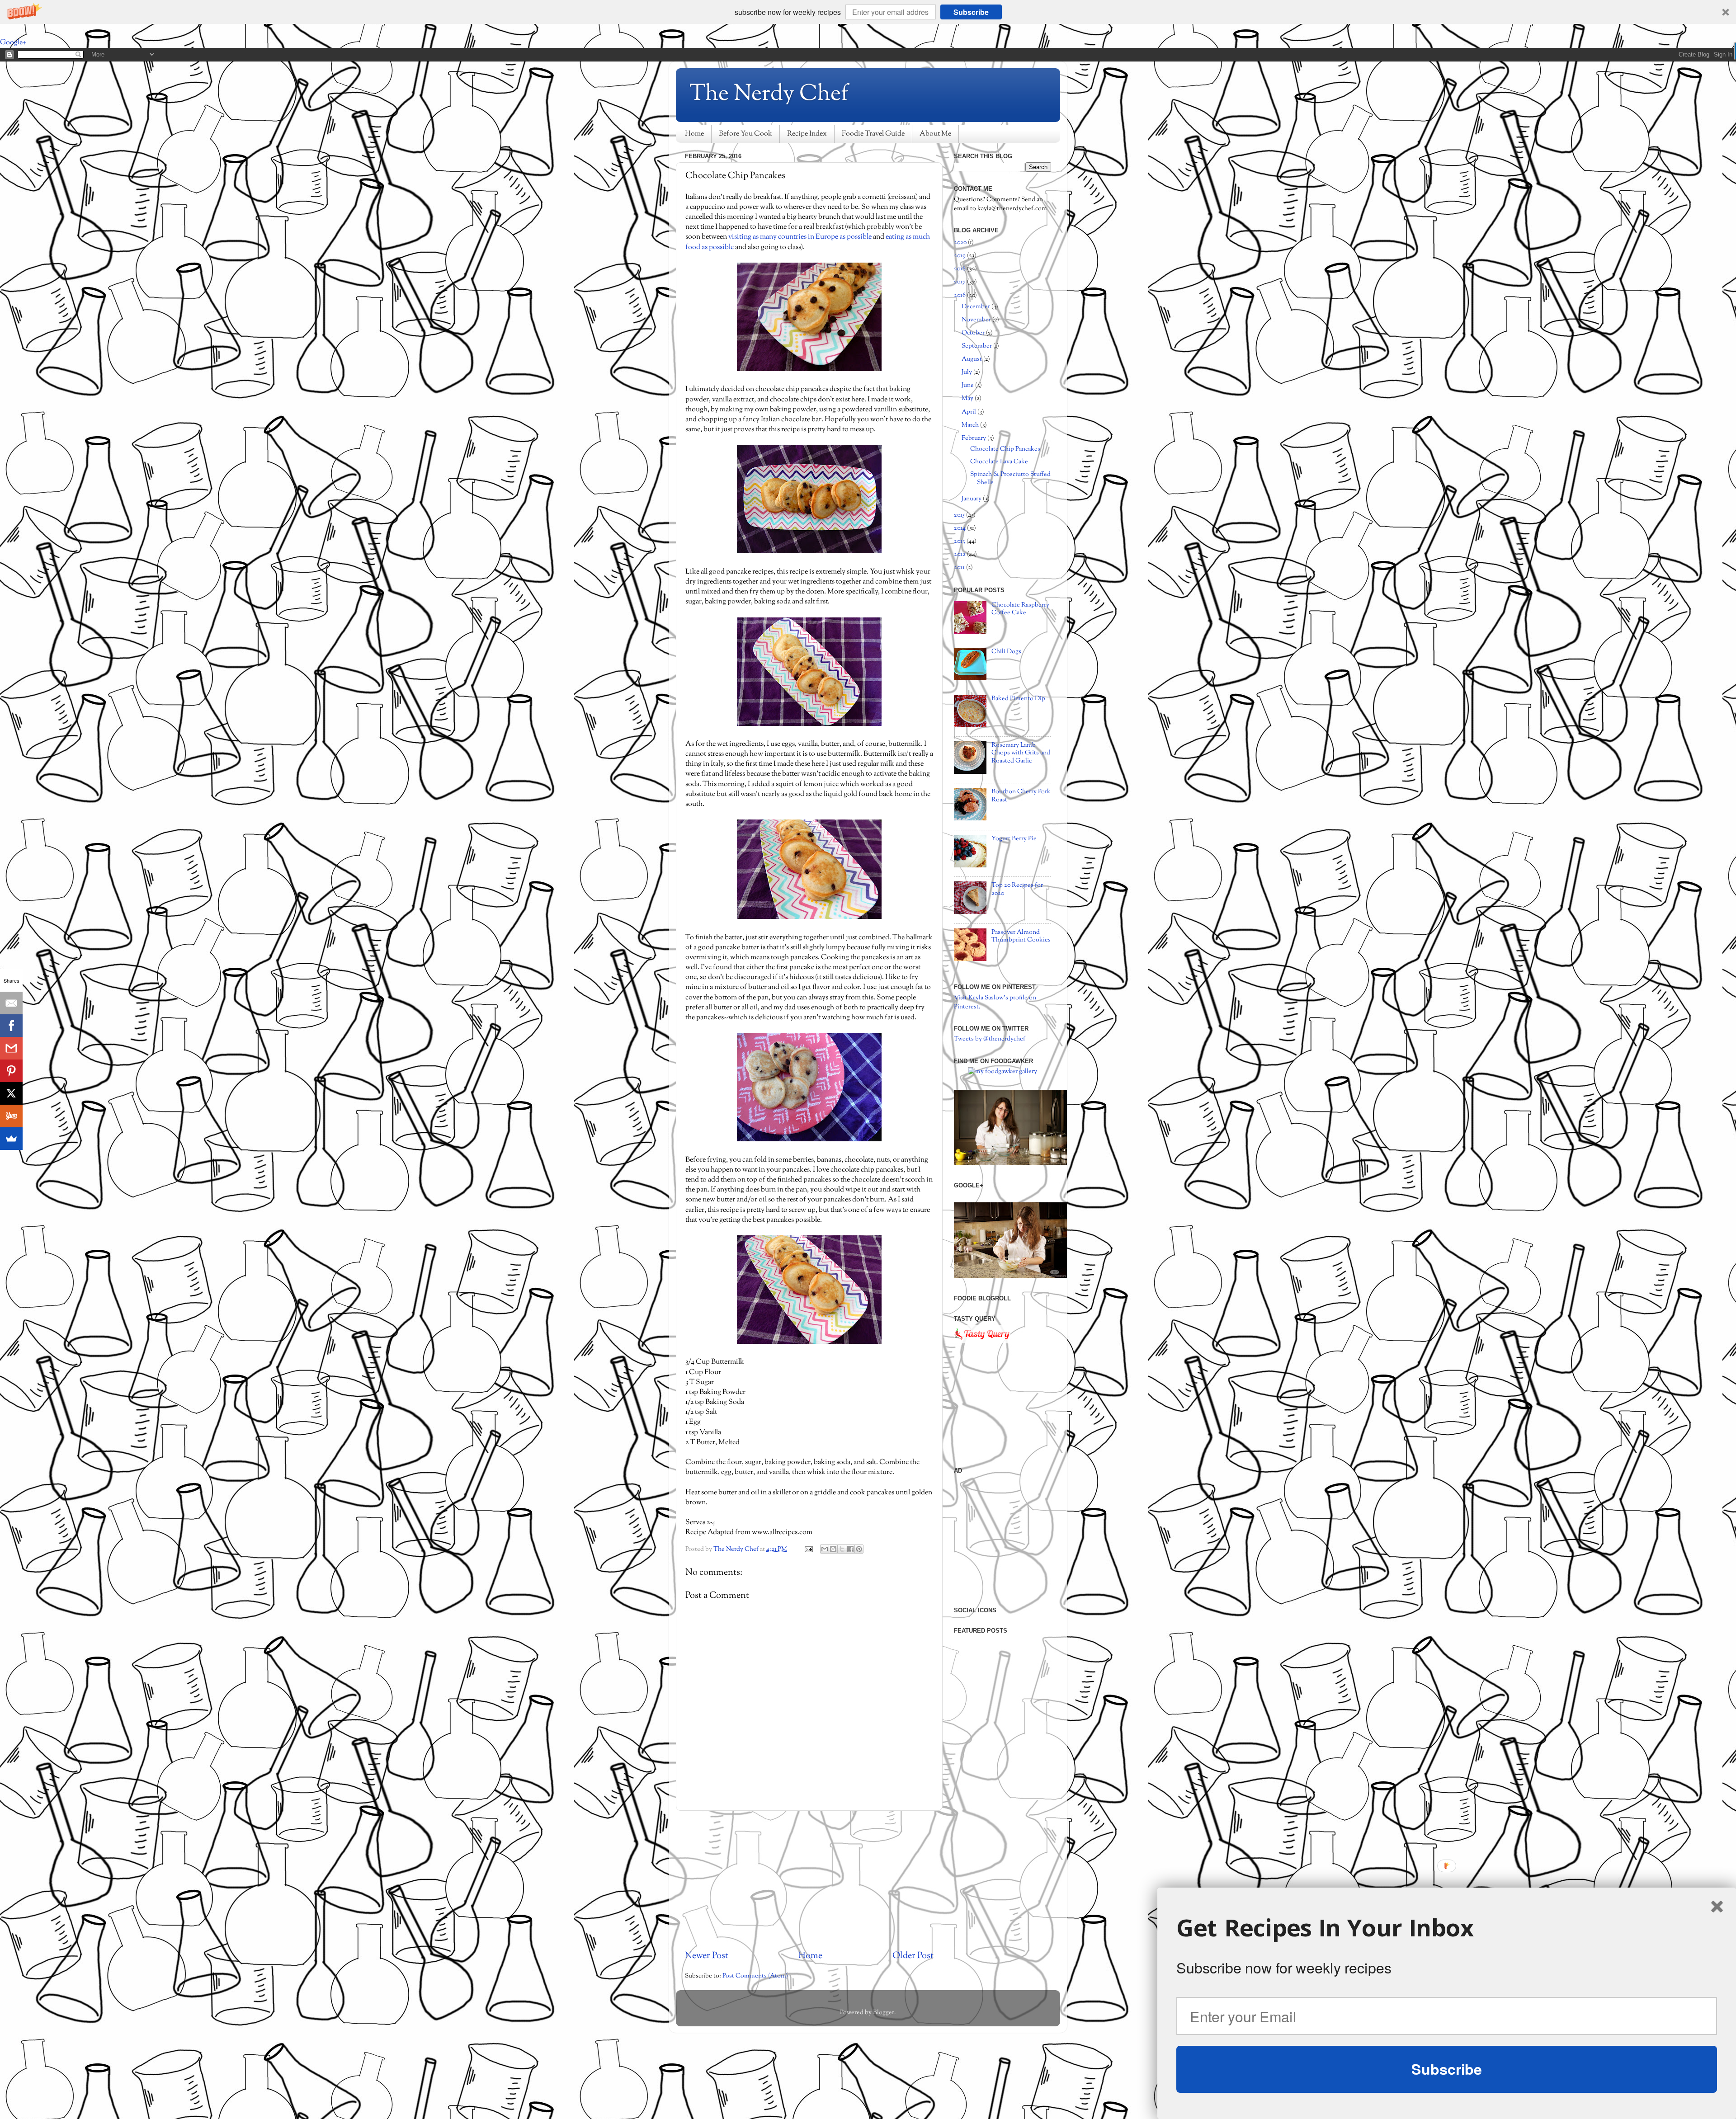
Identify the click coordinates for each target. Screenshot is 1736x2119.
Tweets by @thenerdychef (990, 1039)
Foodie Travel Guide (873, 134)
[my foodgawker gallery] (1002, 1071)
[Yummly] (11, 1116)
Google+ (13, 43)
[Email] (11, 1003)
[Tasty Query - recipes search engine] (982, 1342)
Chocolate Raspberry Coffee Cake (1020, 609)
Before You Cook (745, 134)
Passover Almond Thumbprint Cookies (1021, 936)
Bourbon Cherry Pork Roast (1021, 796)
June (968, 385)
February (974, 438)
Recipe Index (807, 134)
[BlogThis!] (833, 1549)
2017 (960, 282)
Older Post (913, 1956)
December (976, 307)
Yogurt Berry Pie (1014, 839)
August (972, 359)
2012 (960, 554)
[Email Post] (808, 1549)
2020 (961, 243)
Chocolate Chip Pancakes (1005, 449)
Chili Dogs (1006, 652)
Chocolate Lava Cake (999, 462)
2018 (960, 269)
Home (694, 134)
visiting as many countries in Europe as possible (800, 237)
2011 (960, 567)
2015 (960, 515)
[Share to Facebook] (850, 1549)
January (972, 499)
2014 (960, 528)
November (977, 320)
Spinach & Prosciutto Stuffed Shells (1010, 478)
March (971, 425)
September (977, 346)
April (969, 412)
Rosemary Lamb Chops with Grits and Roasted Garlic (1021, 753)
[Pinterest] (11, 1071)
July (967, 372)
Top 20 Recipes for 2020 (1017, 889)
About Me (935, 134)
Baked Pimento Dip (1018, 699)
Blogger (884, 2013)
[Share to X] (842, 1549)
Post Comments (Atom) (755, 1976)
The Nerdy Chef (769, 94)
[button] (868, 12)
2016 (960, 295)
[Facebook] (11, 1026)
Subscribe (971, 12)
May (968, 398)
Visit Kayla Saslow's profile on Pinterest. (995, 1002)
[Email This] (825, 1549)
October (974, 333)
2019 (960, 256)
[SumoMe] (11, 1139)
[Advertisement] (809, 1880)
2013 (960, 541)
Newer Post (707, 1956)
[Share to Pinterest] (859, 1549)
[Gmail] (11, 1048)
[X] (11, 1093)
